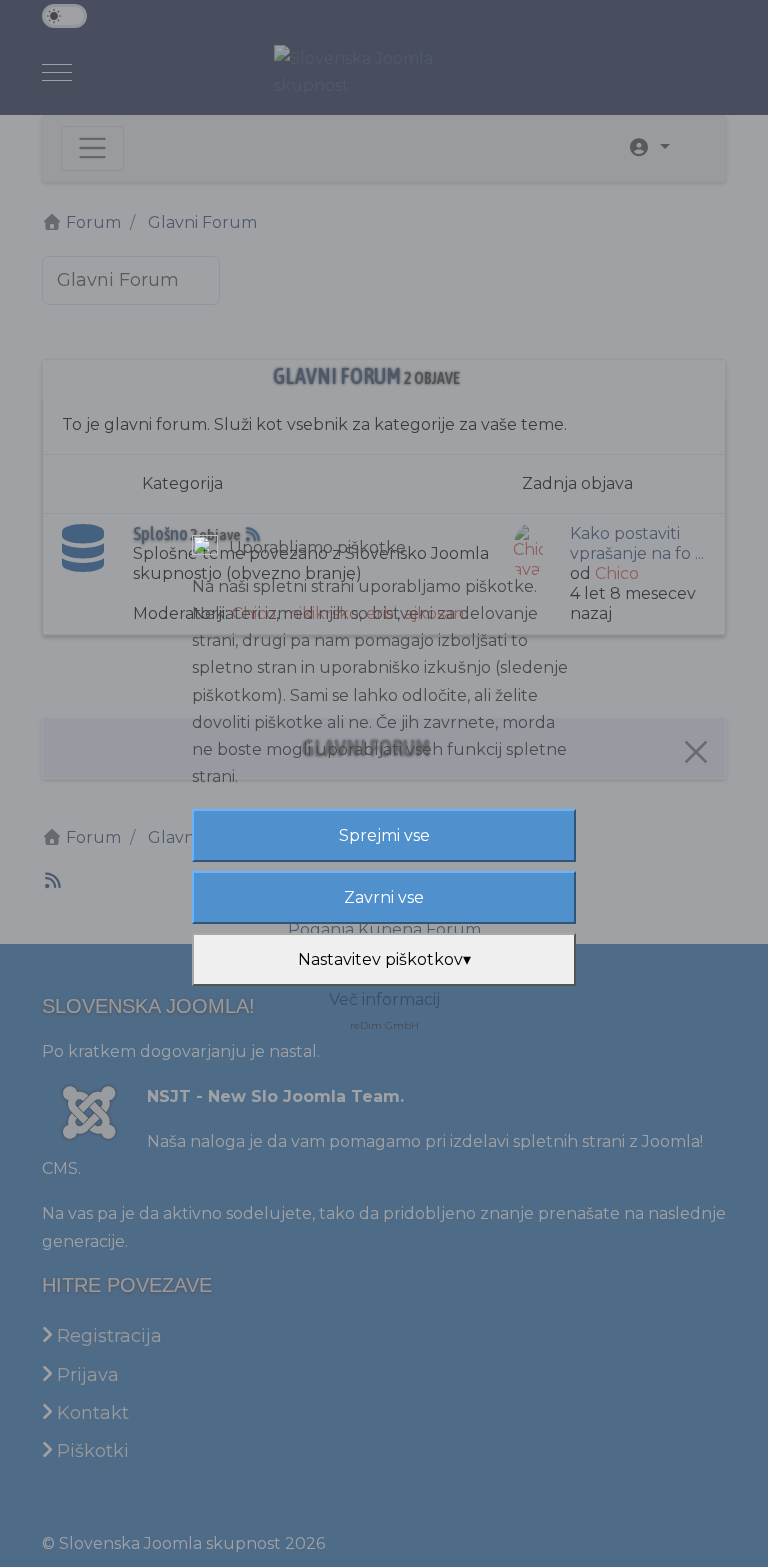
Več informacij (384, 999)
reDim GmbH (384, 1025)
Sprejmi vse (384, 835)
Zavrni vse (384, 897)
